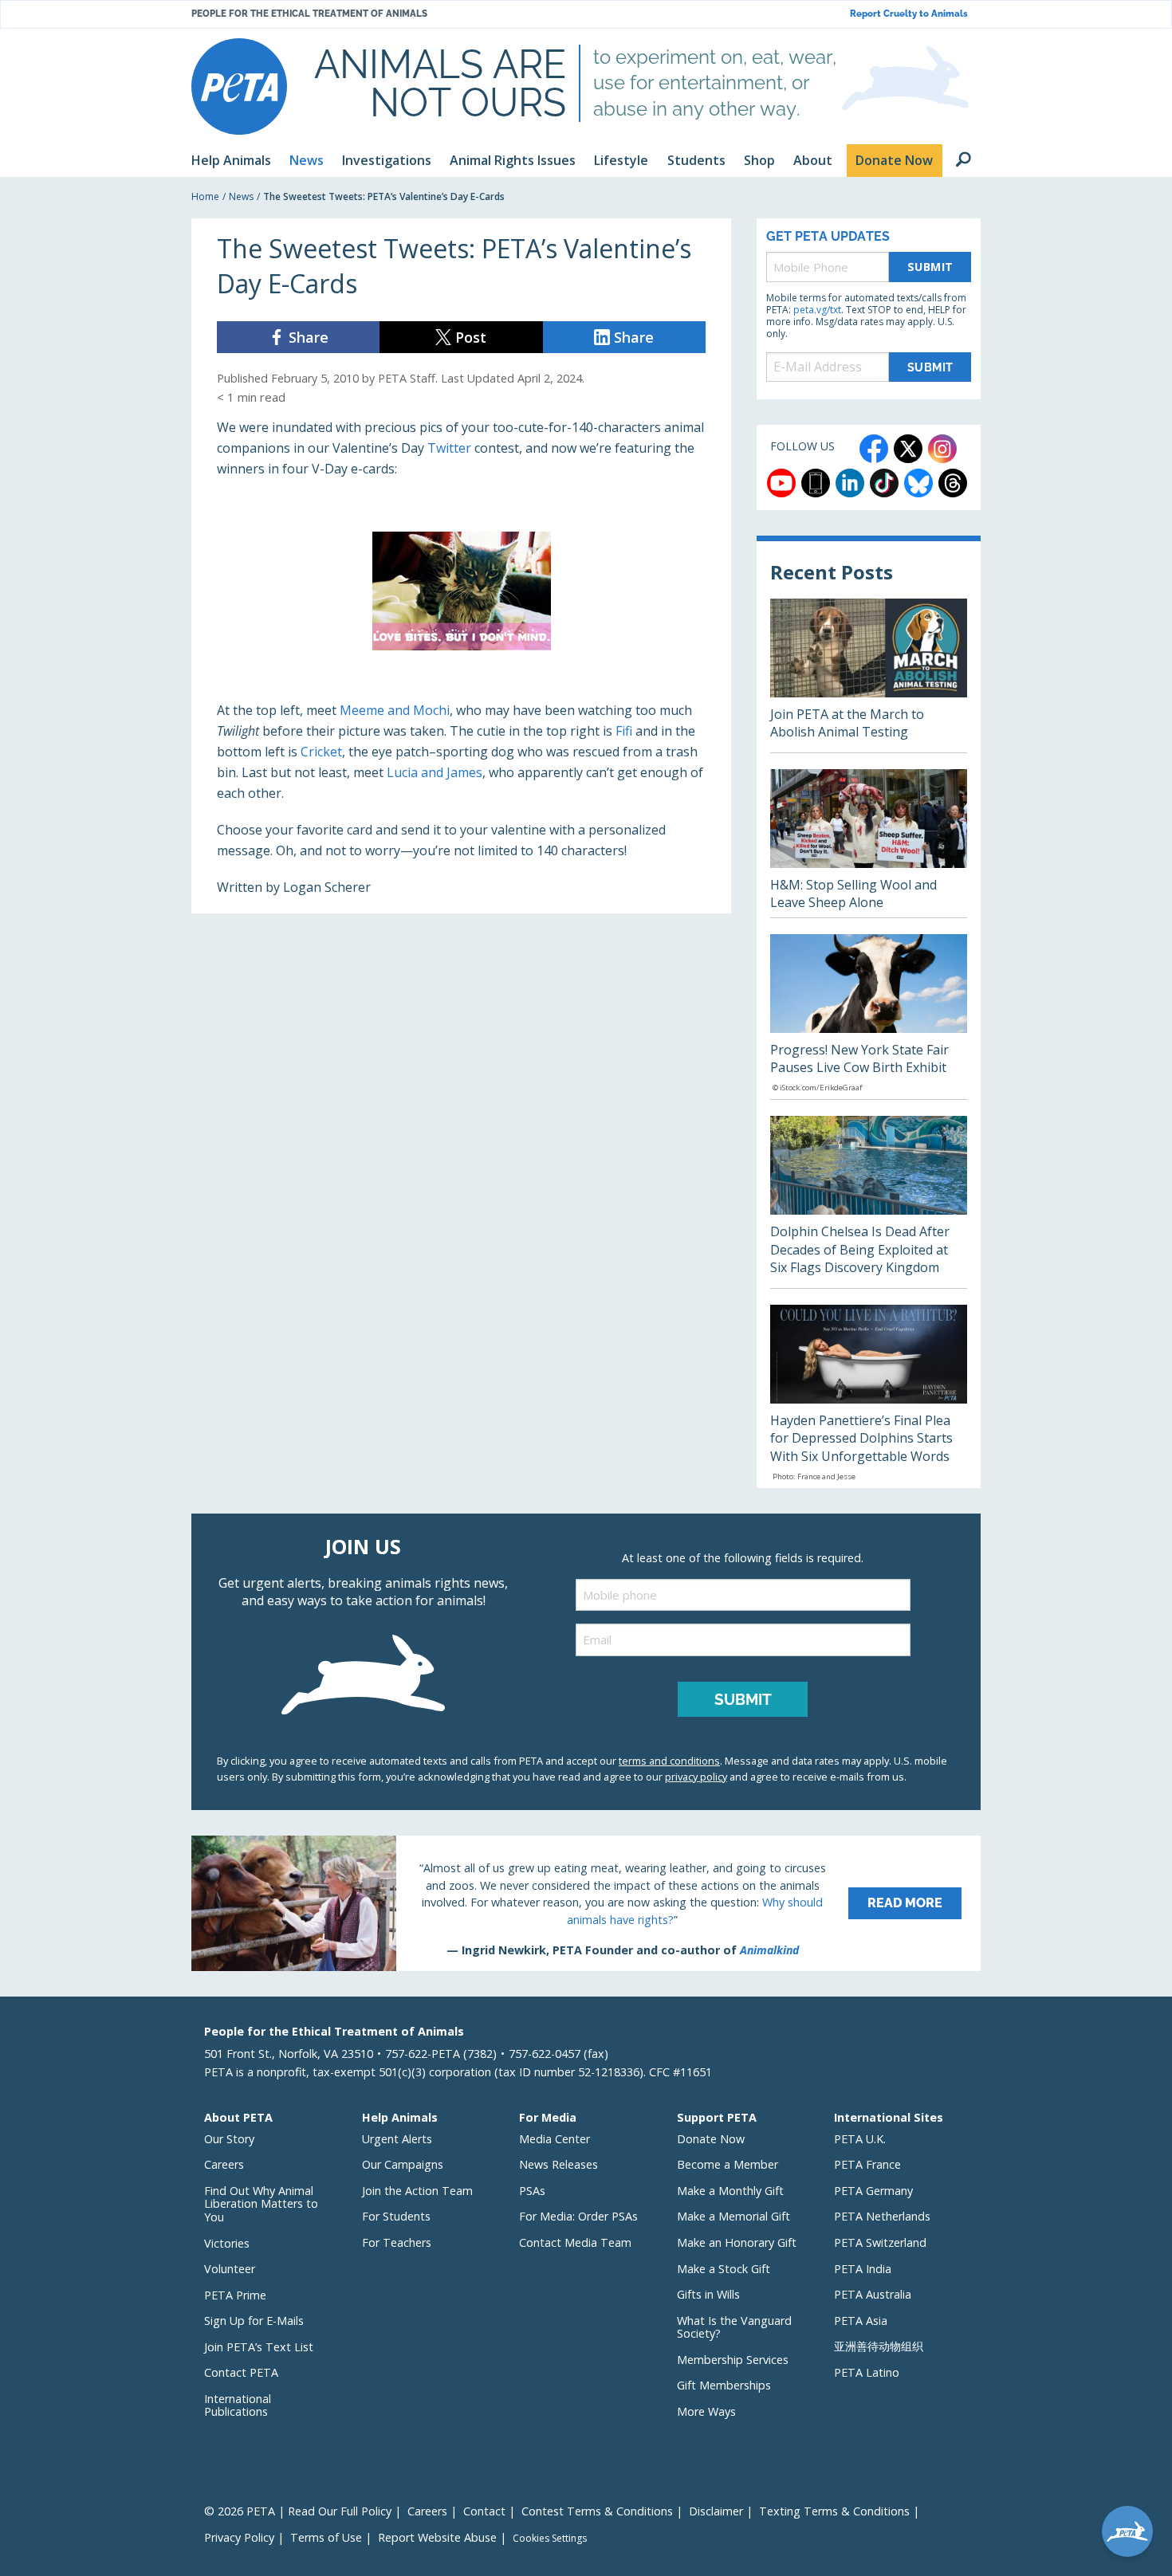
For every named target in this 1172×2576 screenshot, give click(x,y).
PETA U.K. (860, 2139)
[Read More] (586, 1903)
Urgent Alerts (397, 2139)
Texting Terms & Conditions (834, 2511)
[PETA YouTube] (781, 483)
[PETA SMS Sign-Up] (816, 483)
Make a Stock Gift (724, 2269)
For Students (396, 2216)
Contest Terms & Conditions (597, 2511)
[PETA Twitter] (908, 449)
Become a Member (728, 2164)
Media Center (555, 2139)
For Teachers (397, 2242)
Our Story (229, 2139)
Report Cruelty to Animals (909, 14)
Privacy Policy (239, 2537)
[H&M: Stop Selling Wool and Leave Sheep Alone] (869, 843)
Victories (227, 2243)
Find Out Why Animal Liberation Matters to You (261, 2204)
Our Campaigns (403, 2164)
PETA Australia (873, 2294)
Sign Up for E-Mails (254, 2321)
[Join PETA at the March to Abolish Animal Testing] (869, 675)
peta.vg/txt (817, 310)
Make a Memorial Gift (733, 2216)
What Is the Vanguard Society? (734, 2327)
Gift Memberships (724, 2385)
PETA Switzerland (880, 2242)
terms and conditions (669, 1761)
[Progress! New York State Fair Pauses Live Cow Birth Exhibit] (869, 1017)
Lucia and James (435, 772)
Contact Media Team (575, 2242)
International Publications (238, 2405)
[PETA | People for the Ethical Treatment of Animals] (239, 86)
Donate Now (711, 2139)
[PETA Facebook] (874, 449)
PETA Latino (867, 2372)
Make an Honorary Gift (737, 2242)
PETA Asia (861, 2321)
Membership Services (733, 2360)
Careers (224, 2164)
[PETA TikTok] (884, 483)
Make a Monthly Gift (730, 2191)
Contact (484, 2511)
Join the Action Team (417, 2191)
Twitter (449, 448)
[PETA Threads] (953, 483)
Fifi (624, 731)
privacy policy (696, 1777)
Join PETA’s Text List (259, 2347)
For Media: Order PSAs (578, 2216)
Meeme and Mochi (395, 710)
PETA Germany (873, 2191)
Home (205, 196)
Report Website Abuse (437, 2537)
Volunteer (230, 2269)
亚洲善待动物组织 (879, 2346)
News (241, 196)
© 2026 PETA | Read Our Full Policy (298, 2511)
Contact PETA (241, 2372)
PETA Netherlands (882, 2216)
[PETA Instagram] (942, 449)
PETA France (867, 2164)
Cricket (321, 752)
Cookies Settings (550, 2539)
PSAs (532, 2191)
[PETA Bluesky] (918, 483)
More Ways (706, 2411)
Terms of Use (326, 2537)
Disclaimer (716, 2511)
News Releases (558, 2164)
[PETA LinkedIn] (850, 483)
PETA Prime (235, 2295)
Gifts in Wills (708, 2294)
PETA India (863, 2269)
